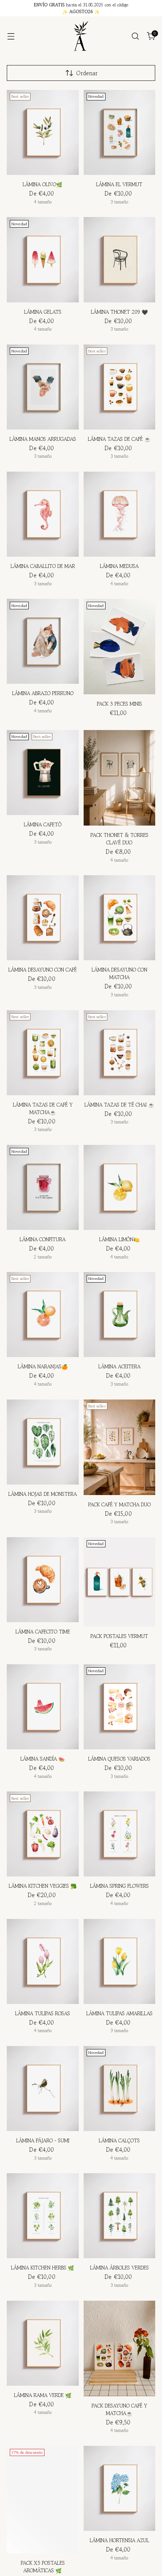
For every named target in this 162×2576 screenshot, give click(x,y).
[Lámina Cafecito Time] (43, 1580)
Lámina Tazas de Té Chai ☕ (119, 1105)
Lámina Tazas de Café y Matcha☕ (43, 1109)
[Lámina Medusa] (120, 514)
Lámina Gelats (43, 312)
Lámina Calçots (119, 2141)
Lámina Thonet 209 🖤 (119, 312)
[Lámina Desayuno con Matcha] (120, 918)
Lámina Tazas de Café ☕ (119, 439)
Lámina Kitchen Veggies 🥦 (43, 1886)
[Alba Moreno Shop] (81, 36)
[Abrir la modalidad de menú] (11, 36)
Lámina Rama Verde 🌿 (43, 2395)
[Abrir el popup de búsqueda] (135, 36)
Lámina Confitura (43, 1239)
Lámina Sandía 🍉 (43, 1759)
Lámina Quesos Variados (119, 1759)
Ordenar (87, 73)
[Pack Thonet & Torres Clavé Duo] (120, 778)
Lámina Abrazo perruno (43, 693)
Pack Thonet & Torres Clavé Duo (119, 839)
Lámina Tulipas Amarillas (119, 2014)
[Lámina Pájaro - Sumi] (43, 2089)
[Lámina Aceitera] (120, 1315)
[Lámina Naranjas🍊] (43, 1315)
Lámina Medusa (119, 566)
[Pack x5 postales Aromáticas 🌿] (43, 2500)
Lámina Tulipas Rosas (43, 2014)
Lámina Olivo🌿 (43, 184)
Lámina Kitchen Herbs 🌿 (43, 2268)
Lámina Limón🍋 (119, 1239)
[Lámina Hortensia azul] (120, 2488)
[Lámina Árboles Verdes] (120, 2216)
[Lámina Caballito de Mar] (43, 514)
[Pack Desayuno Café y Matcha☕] (120, 2348)
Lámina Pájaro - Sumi (43, 2141)
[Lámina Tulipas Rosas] (43, 1961)
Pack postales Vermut (119, 1636)
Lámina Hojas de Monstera (43, 1494)
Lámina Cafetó (43, 825)
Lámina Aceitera (119, 1367)
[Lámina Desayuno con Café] (43, 918)
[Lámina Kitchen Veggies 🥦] (43, 1834)
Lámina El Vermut (119, 184)
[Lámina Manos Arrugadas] (43, 387)
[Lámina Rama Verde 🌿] (43, 2343)
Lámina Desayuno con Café (43, 970)
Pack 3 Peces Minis (119, 704)
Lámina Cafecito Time (43, 1632)
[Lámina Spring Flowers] (120, 1834)
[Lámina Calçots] (120, 2089)
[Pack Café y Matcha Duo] (120, 1447)
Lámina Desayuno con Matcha (119, 974)
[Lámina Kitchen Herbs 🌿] (43, 2216)
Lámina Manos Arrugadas (43, 439)
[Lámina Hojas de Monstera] (43, 1442)
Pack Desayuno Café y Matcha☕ (119, 2410)
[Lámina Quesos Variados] (120, 1707)
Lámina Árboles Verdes (119, 2268)
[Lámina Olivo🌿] (43, 132)
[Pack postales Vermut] (120, 1582)
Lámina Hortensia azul (119, 2540)
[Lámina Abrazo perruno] (43, 641)
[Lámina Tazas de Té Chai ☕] (120, 1053)
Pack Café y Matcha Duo (119, 1505)
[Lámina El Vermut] (120, 132)
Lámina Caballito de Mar (43, 566)
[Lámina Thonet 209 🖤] (120, 260)
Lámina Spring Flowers (119, 1886)
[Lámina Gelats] (43, 260)
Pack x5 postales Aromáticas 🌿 (43, 2567)
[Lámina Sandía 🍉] (43, 1707)
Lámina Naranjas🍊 (43, 1367)
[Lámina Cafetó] (43, 773)
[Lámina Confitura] (43, 1187)
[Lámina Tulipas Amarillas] (120, 1961)
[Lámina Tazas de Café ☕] (120, 387)
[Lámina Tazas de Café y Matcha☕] (43, 1053)
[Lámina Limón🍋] (120, 1187)
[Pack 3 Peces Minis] (120, 647)
